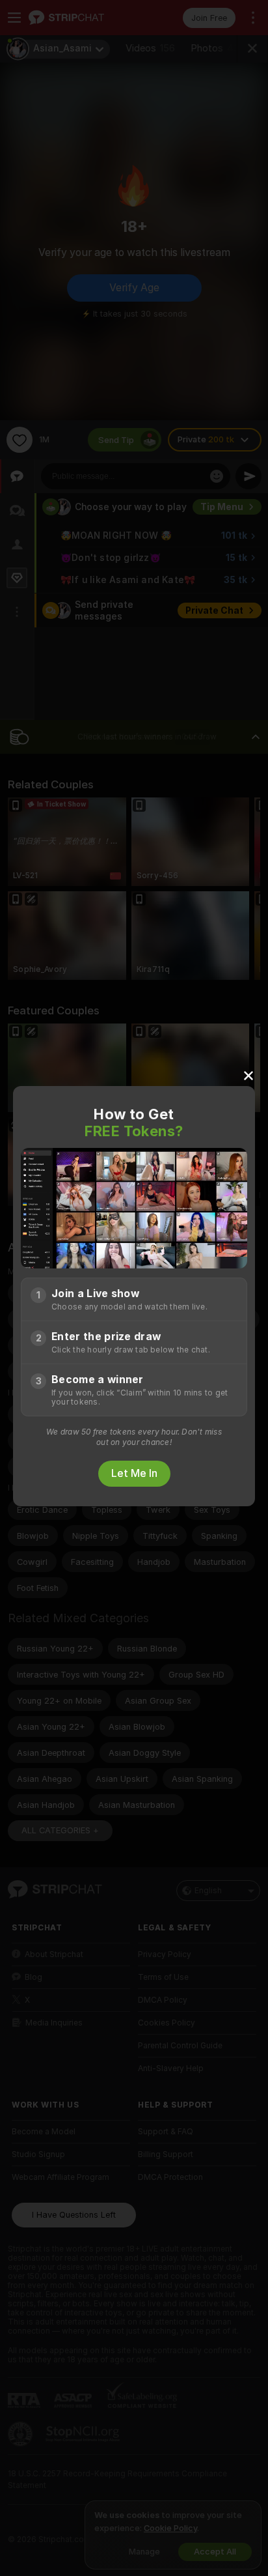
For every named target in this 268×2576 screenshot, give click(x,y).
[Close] (248, 1075)
